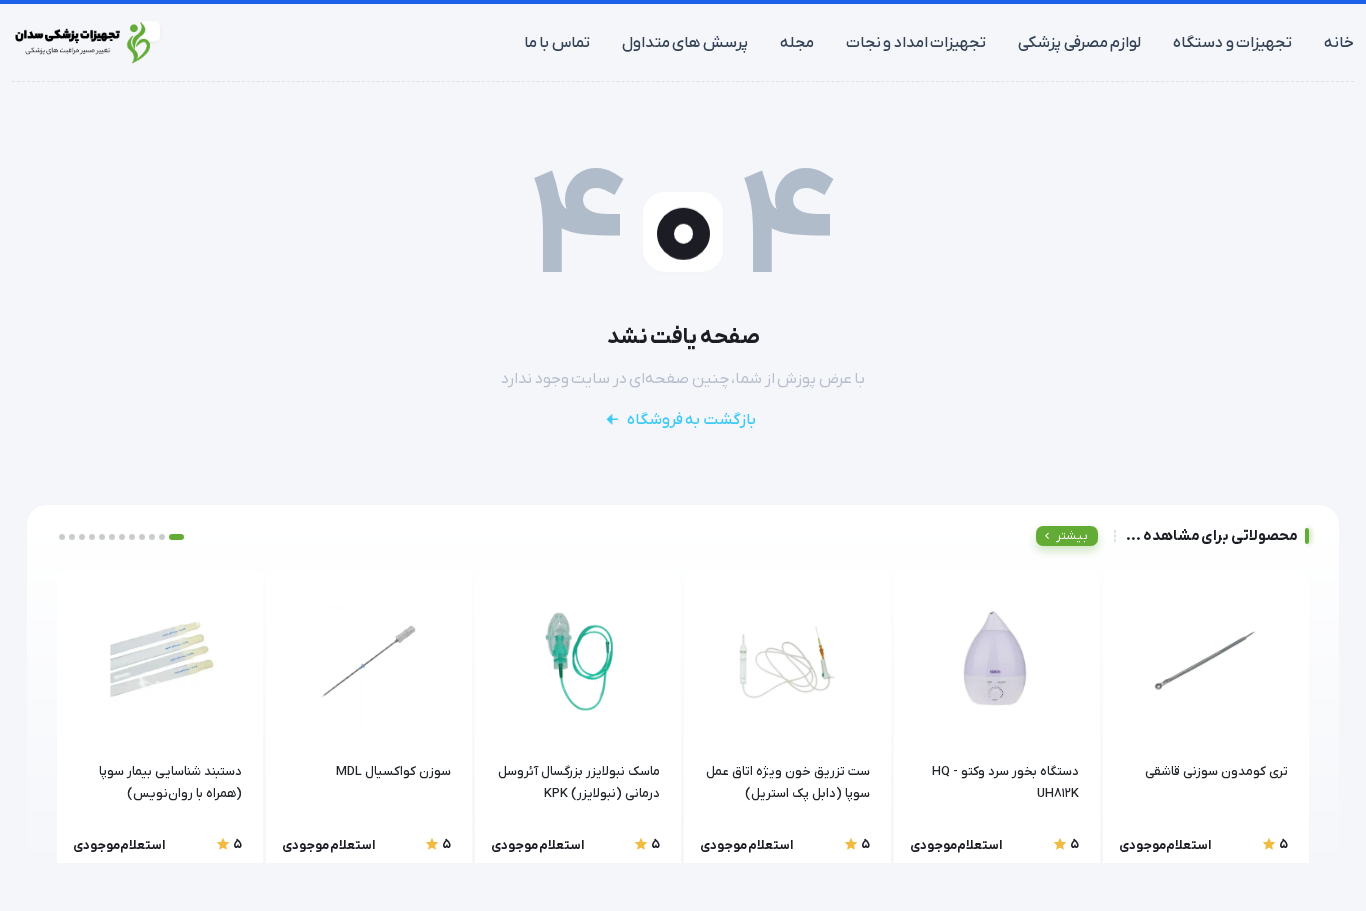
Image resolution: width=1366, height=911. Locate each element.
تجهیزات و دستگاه (1232, 43)
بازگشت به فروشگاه (691, 420)
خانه (1339, 43)
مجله (797, 43)
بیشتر (1072, 536)
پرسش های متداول (685, 43)
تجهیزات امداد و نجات (916, 43)
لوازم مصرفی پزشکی (1079, 43)
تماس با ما (557, 43)
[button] (176, 537)
